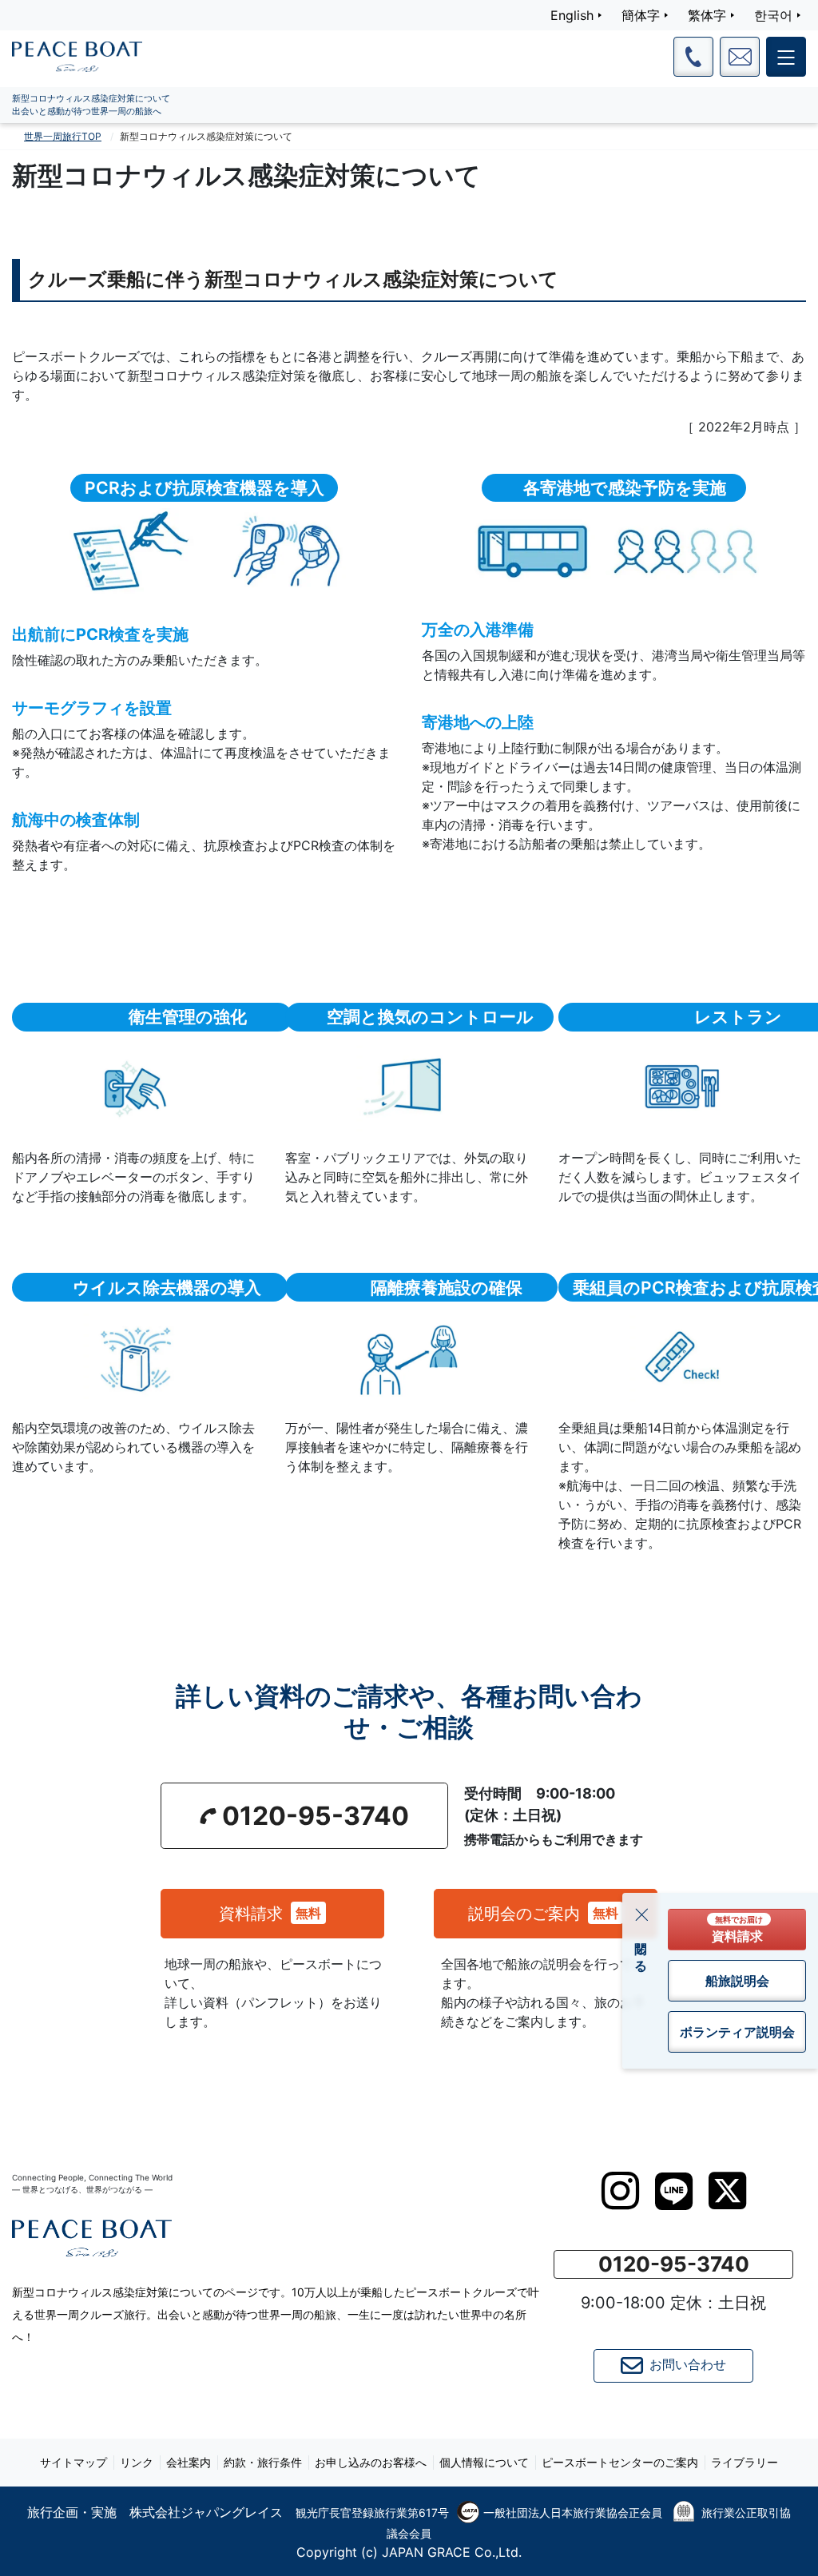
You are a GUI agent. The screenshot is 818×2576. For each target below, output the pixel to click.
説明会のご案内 (543, 1914)
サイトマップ (73, 2462)
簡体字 (641, 15)
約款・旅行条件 (263, 2462)
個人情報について (484, 2462)
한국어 (773, 15)
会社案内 (189, 2462)
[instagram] (620, 2191)
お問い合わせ (688, 2365)
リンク (137, 2462)
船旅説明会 (737, 1981)
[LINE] (674, 2191)
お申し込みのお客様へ (371, 2462)
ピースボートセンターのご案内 (620, 2462)
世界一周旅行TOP (63, 136)
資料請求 (270, 1914)
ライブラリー (745, 2462)
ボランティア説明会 (737, 2032)
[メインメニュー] (786, 57)
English (572, 15)
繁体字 (707, 15)
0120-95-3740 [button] (316, 1816)
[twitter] (727, 2191)
